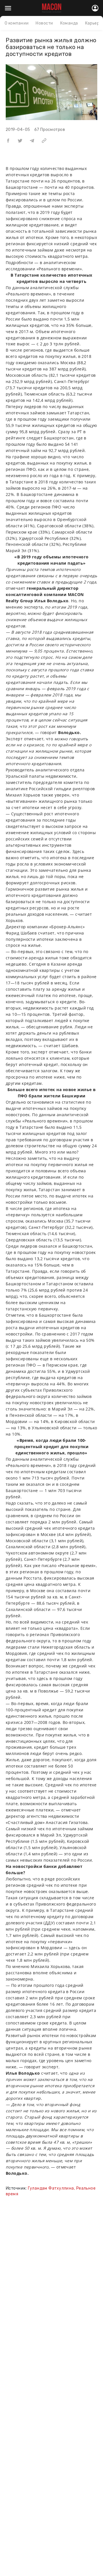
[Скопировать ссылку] (44, 140)
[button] (8, 140)
